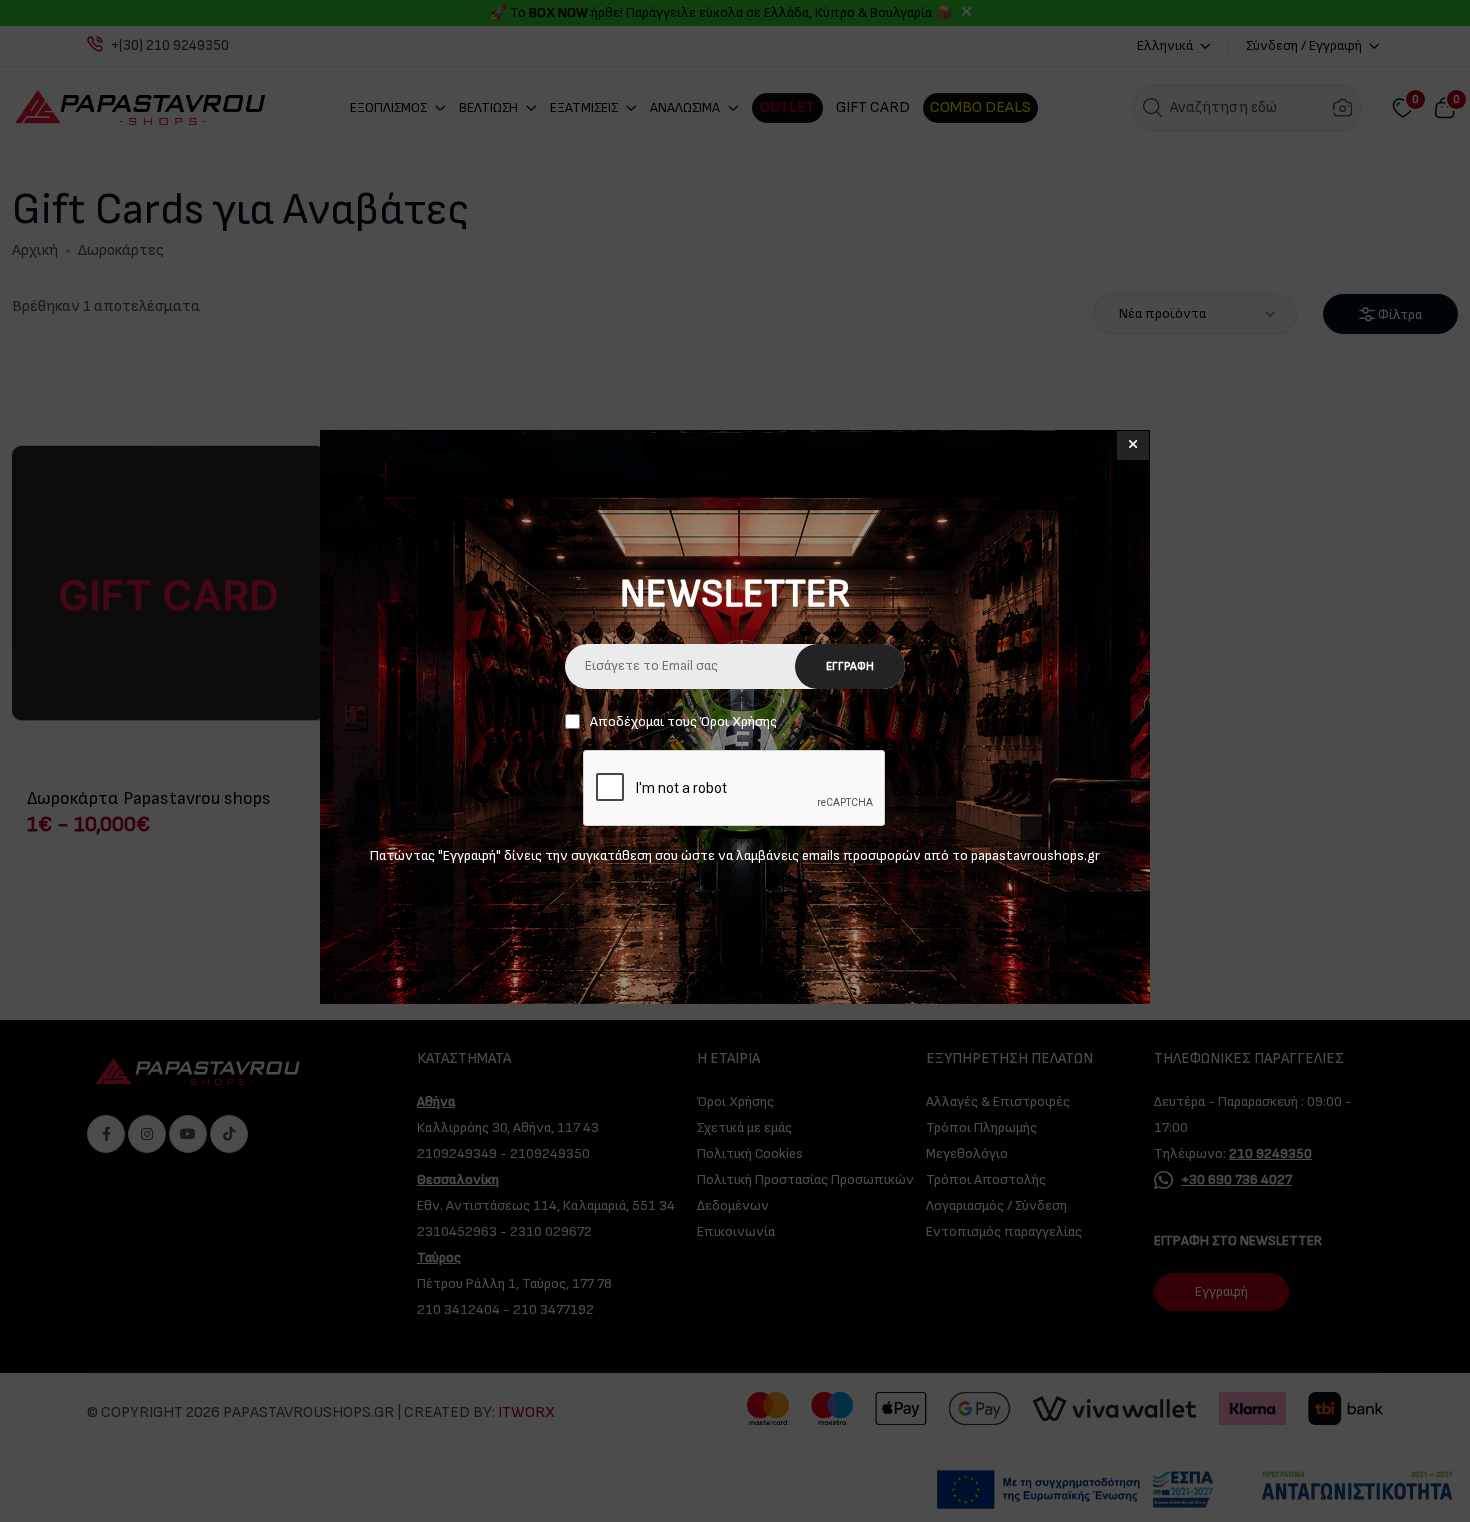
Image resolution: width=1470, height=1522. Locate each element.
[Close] (1133, 445)
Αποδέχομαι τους (683, 721)
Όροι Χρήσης (738, 721)
